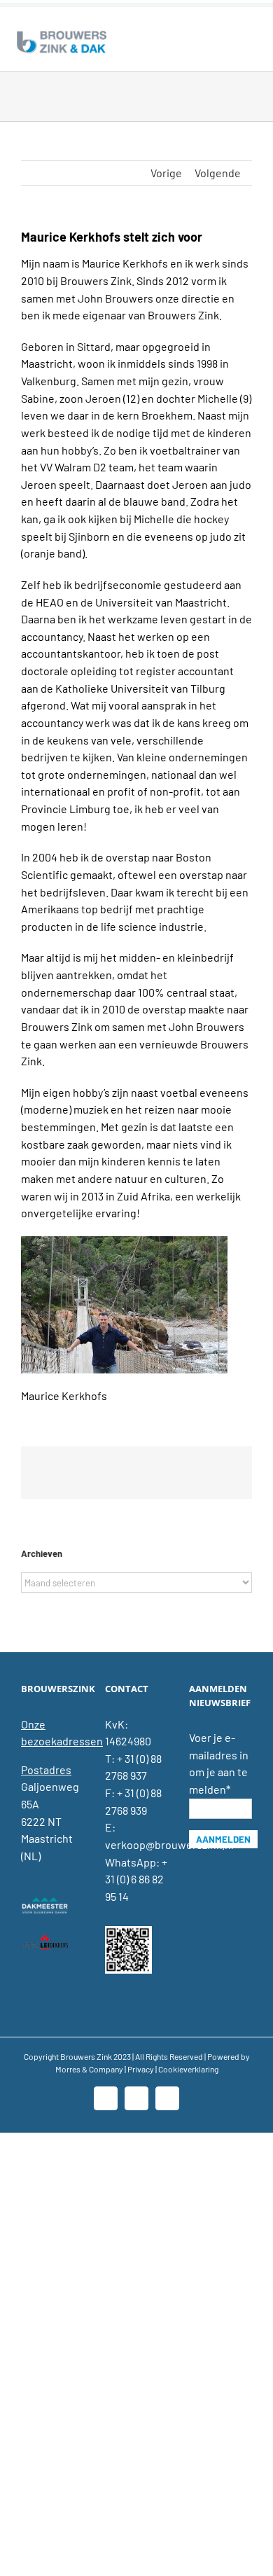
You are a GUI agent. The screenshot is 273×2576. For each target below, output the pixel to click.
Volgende (218, 173)
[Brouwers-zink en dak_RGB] (62, 33)
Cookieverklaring (188, 2069)
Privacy (141, 2069)
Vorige (166, 173)
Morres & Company (89, 2069)
